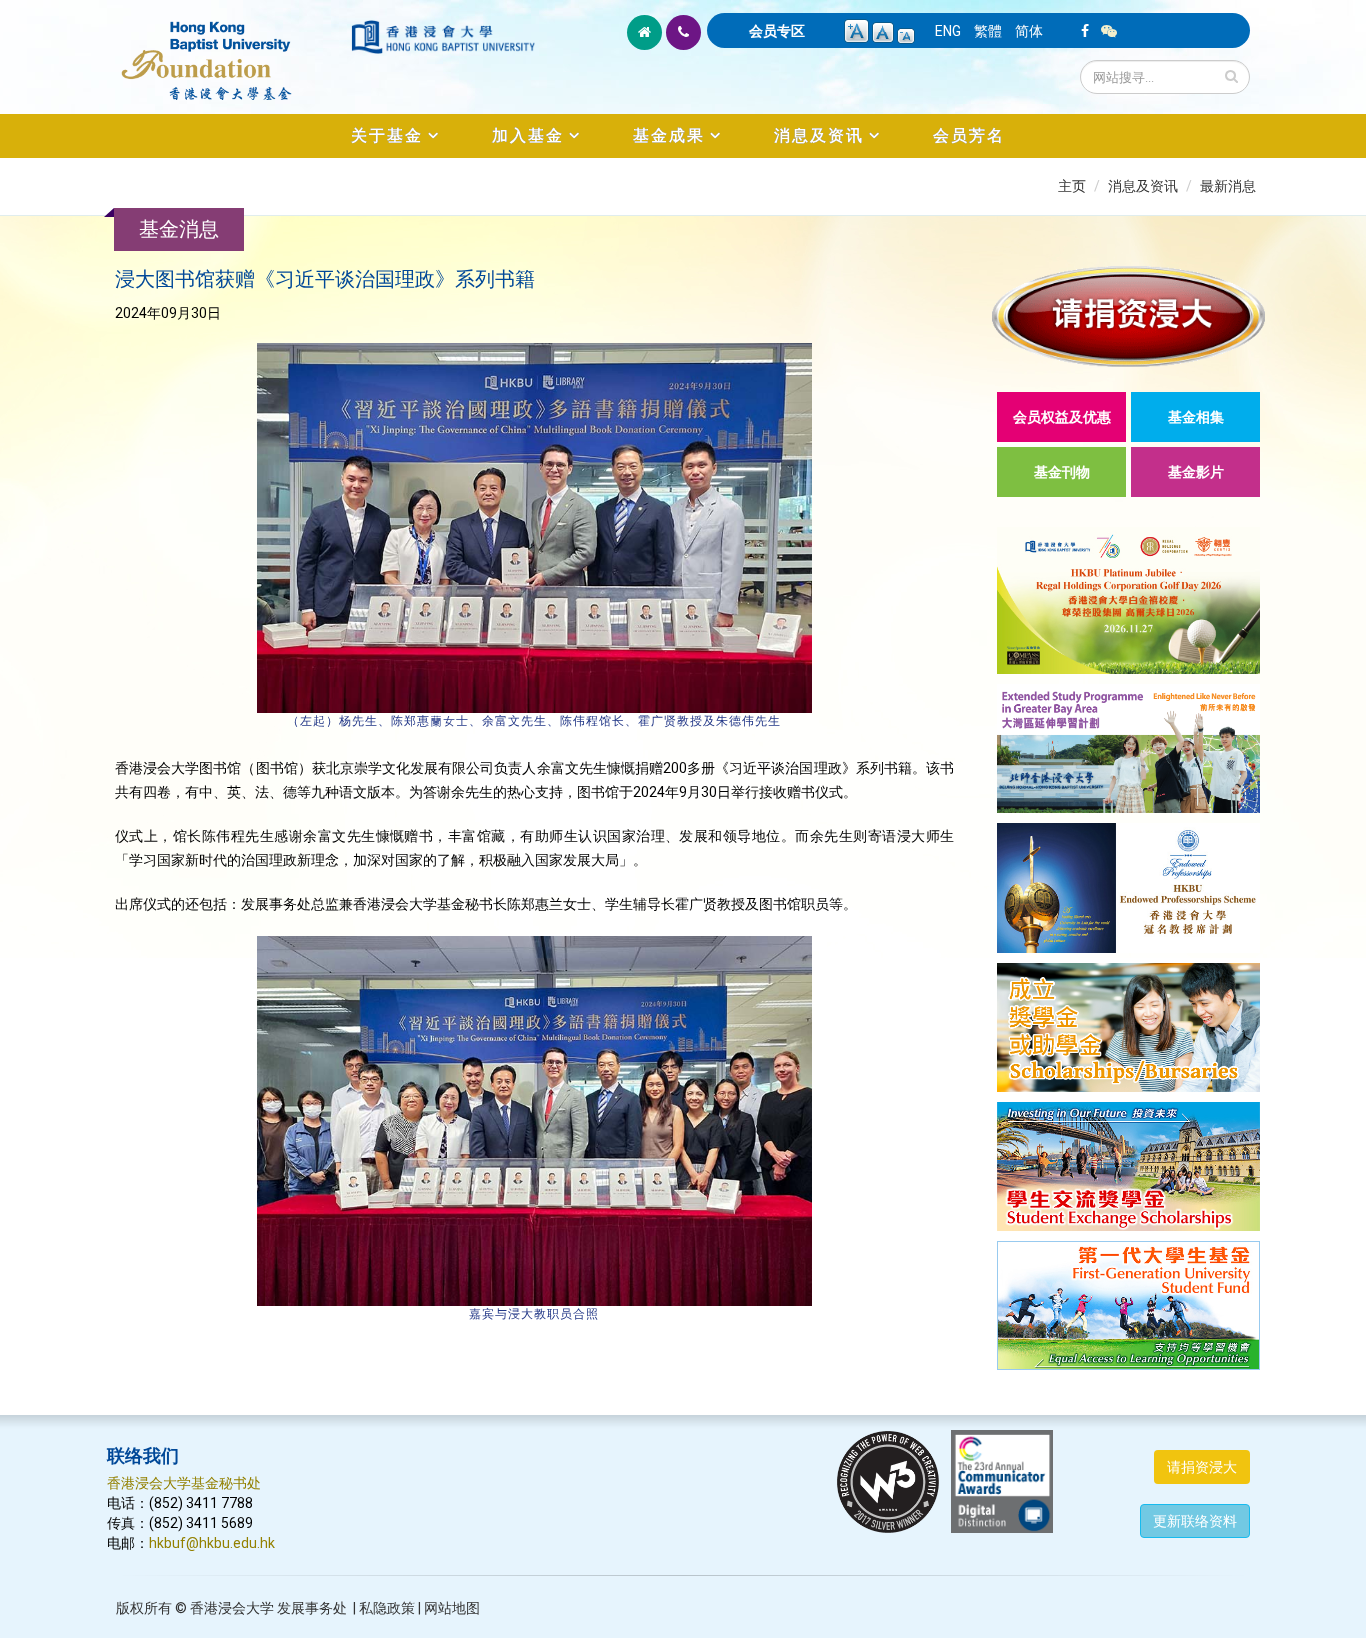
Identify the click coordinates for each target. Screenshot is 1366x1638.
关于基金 (387, 135)
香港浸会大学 (232, 1608)
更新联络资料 (1195, 1521)
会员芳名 (969, 135)
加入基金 (528, 135)
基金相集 (1196, 417)
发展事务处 (312, 1608)
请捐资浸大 (1202, 1467)
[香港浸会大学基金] (227, 50)
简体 (1029, 31)
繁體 (988, 31)
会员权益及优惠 (1062, 417)
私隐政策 (387, 1608)
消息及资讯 (819, 135)
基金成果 (669, 135)
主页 (1072, 186)
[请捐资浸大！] (1128, 316)
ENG (948, 31)
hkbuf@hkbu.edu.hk (212, 1543)
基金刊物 (1062, 472)
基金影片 (1196, 472)
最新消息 (1228, 186)
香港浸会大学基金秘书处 (184, 1483)
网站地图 (452, 1608)
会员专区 (777, 31)
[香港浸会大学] (443, 37)
